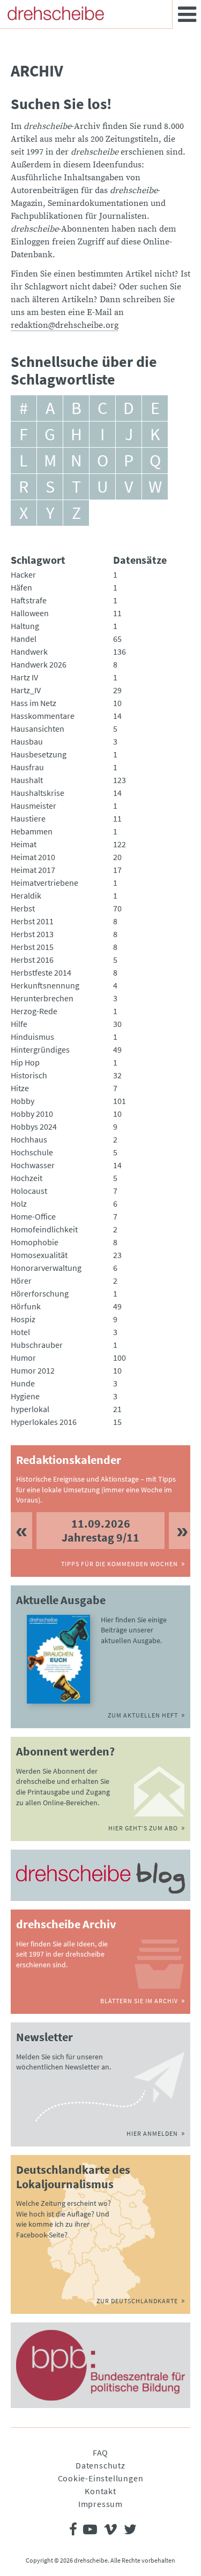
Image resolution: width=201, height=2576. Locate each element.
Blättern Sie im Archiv (139, 2001)
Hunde (23, 1383)
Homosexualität (39, 1255)
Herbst (23, 908)
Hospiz (23, 1319)
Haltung (25, 626)
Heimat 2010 (33, 857)
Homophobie (35, 1242)
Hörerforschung (40, 1293)
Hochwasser (33, 1165)
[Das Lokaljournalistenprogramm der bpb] (100, 2365)
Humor (23, 1358)
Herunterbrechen (42, 998)
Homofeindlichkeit (44, 1229)
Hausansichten (38, 729)
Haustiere (28, 818)
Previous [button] (21, 1531)
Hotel (20, 1332)
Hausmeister (33, 806)
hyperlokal (30, 1409)
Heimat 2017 (33, 870)
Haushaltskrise (38, 793)
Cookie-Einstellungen (101, 2478)
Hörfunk (26, 1306)
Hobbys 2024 (34, 1126)
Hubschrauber (37, 1345)
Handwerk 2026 (39, 664)
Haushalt (27, 780)
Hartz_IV (26, 690)
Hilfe (19, 1024)
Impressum (100, 2504)
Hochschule (32, 1152)
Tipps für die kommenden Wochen (120, 1564)
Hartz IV (24, 677)
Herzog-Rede (34, 1011)
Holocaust (29, 1191)
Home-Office (33, 1216)
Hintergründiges (40, 1049)
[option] (100, 1531)
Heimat (24, 844)
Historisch (29, 1075)
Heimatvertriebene (44, 883)
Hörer (21, 1281)
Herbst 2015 (32, 947)
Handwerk (29, 651)
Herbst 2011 (32, 921)
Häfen (21, 587)
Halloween (30, 613)
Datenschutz (100, 2465)
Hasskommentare (43, 716)
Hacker (23, 574)
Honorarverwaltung (46, 1268)
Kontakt (100, 2491)
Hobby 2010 (32, 1114)
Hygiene (25, 1396)
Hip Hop (25, 1062)
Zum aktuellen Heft (143, 1715)
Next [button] (180, 1531)
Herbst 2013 (32, 934)
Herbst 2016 (32, 960)
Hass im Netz (33, 703)
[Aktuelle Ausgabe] (58, 1659)
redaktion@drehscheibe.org (65, 325)
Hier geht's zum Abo (143, 1828)
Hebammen (32, 831)
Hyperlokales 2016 (44, 1422)
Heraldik (26, 895)
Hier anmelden (152, 2133)
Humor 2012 (33, 1370)
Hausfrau (27, 767)
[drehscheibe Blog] (100, 1878)
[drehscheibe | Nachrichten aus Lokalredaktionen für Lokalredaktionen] (56, 13)
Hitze (20, 1088)
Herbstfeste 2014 (41, 972)
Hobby (23, 1101)
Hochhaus (29, 1139)
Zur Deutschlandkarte (137, 2301)
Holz (19, 1203)
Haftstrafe (29, 600)
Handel (24, 639)
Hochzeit (27, 1178)
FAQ (100, 2452)
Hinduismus (32, 1037)
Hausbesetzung (39, 754)
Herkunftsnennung (45, 985)
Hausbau (27, 741)
